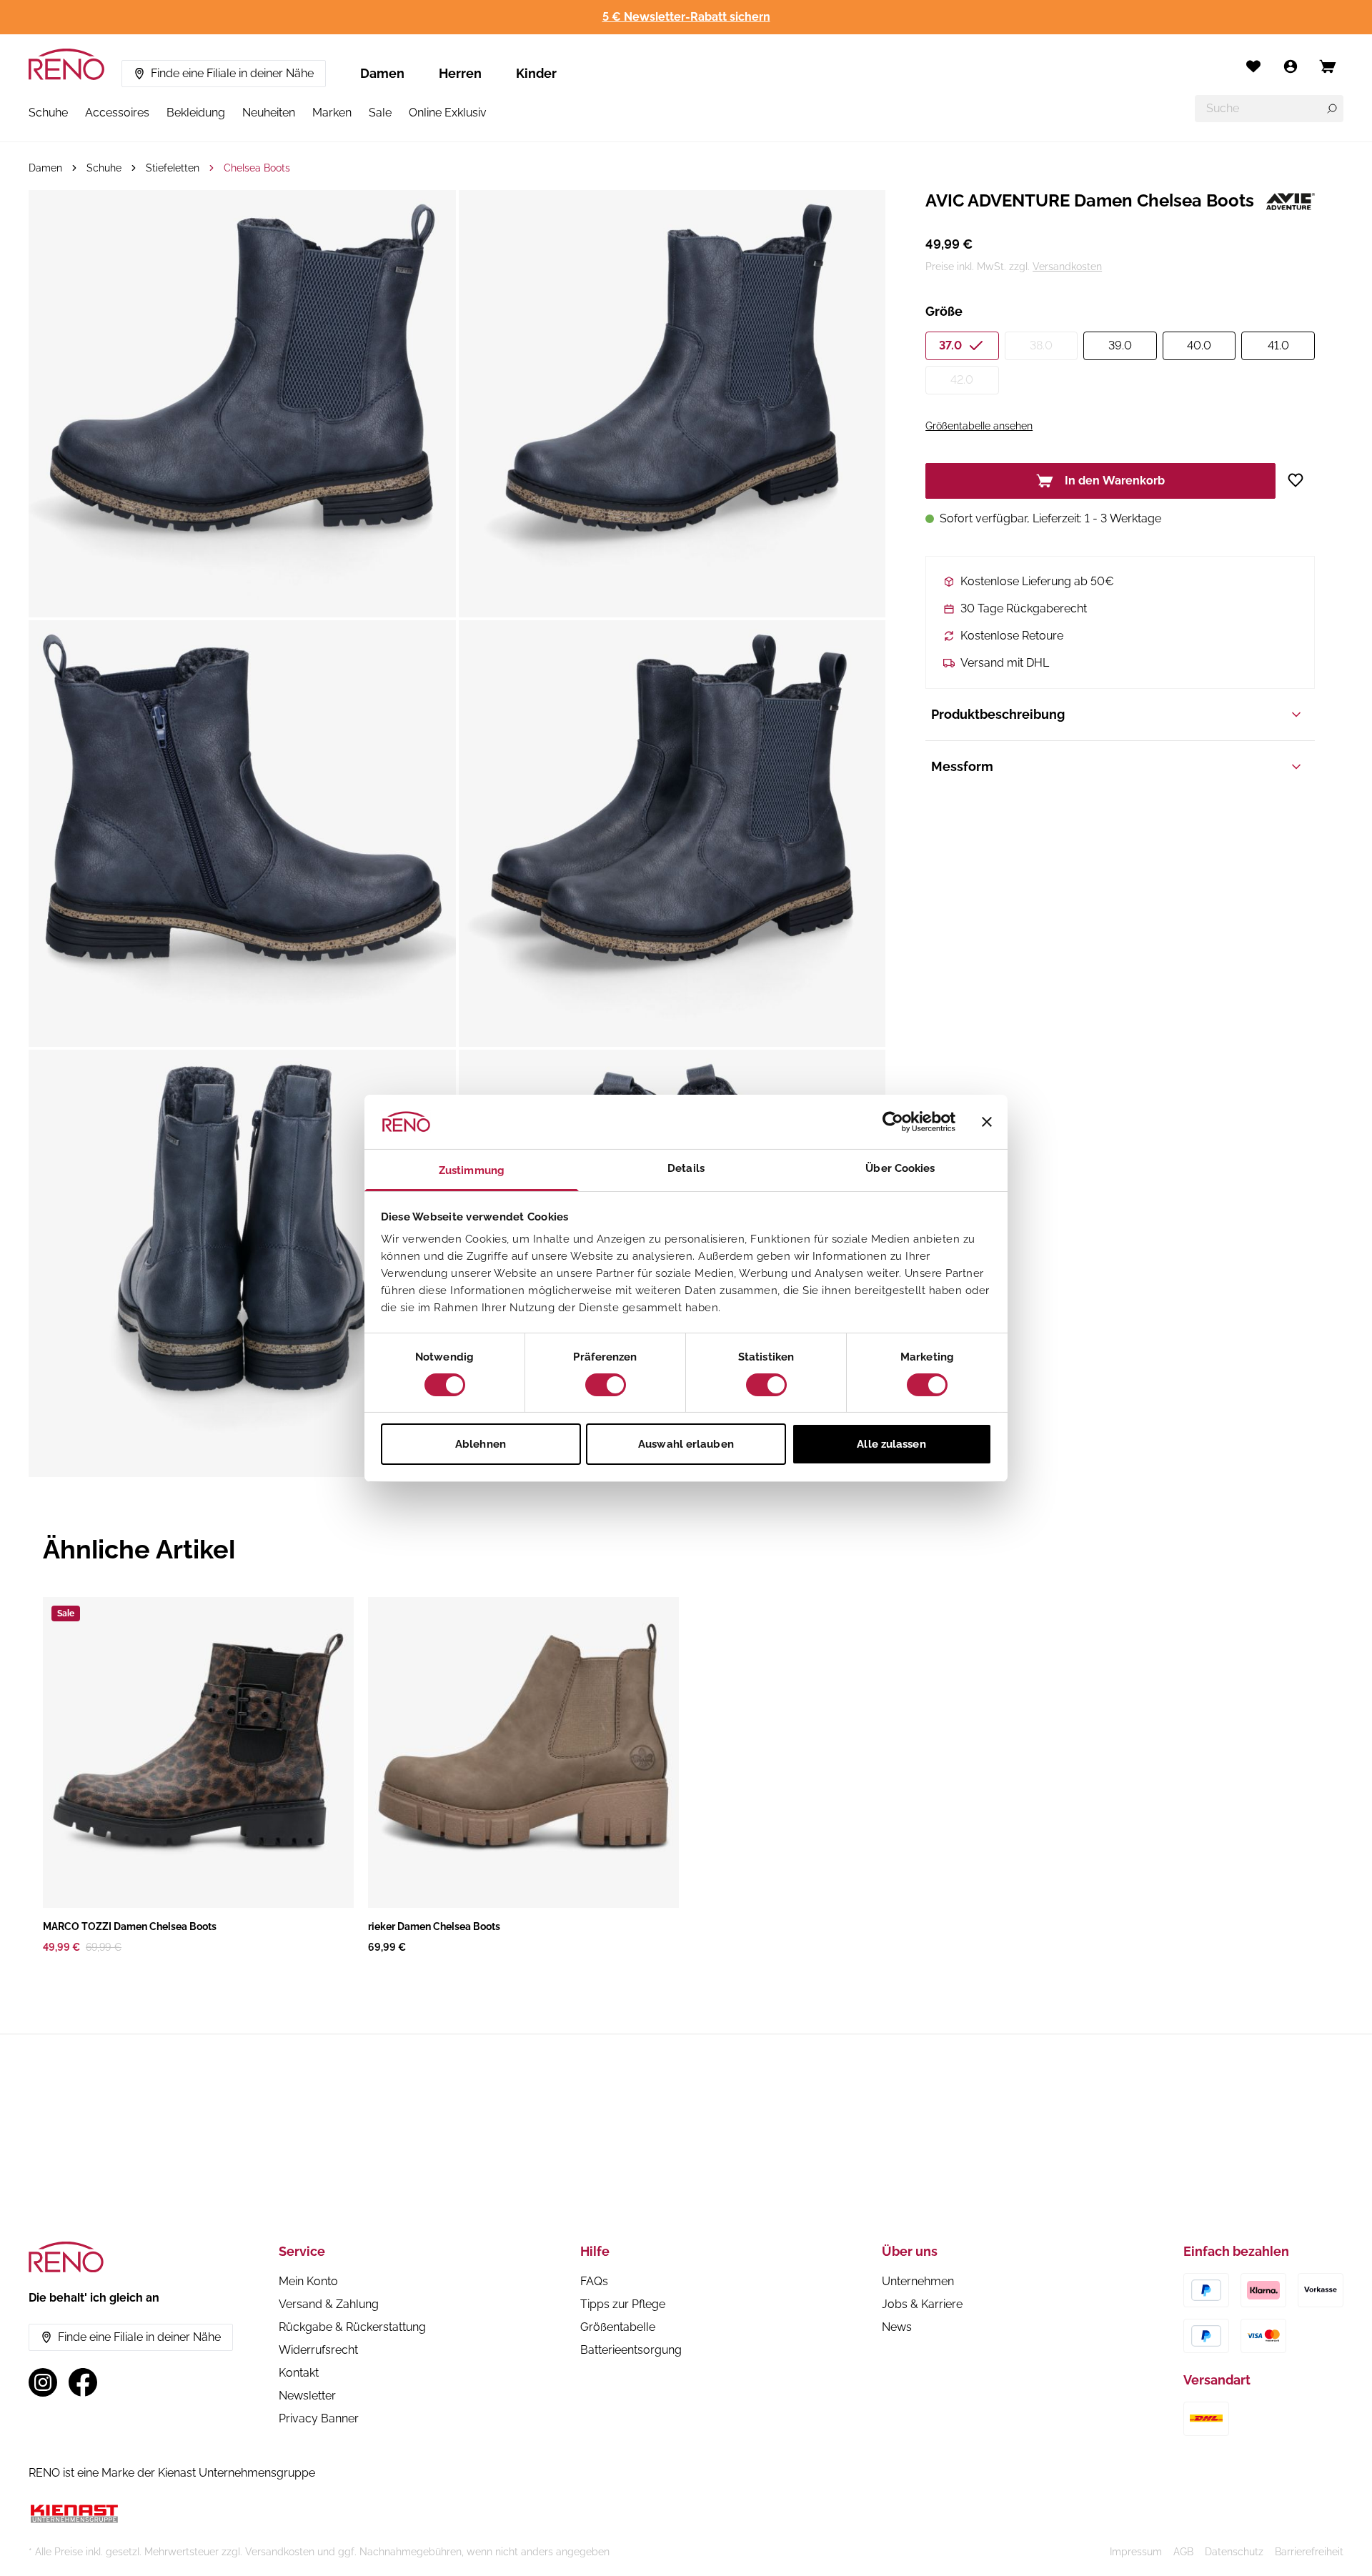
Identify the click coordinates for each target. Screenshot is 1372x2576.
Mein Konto (308, 2281)
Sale (380, 113)
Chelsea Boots (257, 168)
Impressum (1136, 2552)
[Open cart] (1328, 66)
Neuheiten (269, 113)
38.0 (1041, 345)
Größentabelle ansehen (979, 426)
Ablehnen (481, 1444)
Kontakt (299, 2373)
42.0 (962, 380)
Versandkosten (1067, 267)
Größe (944, 311)
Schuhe (48, 113)
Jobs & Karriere (922, 2304)
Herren (460, 73)
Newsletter (307, 2396)
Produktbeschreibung (998, 714)
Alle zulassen (891, 1444)
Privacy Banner (319, 2418)
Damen (382, 73)
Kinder (536, 73)
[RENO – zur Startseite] (66, 64)
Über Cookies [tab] (900, 1168)
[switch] (606, 1385)
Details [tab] (686, 1168)
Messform (962, 766)
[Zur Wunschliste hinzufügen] (1301, 480)
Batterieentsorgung (631, 2350)
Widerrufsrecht (318, 2350)
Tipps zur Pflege (623, 2304)
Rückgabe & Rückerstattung (352, 2327)
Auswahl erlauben (686, 1444)
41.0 (1278, 345)
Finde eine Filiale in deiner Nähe (232, 73)
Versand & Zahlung (329, 2304)
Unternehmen (918, 2281)
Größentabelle (618, 2327)
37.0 (950, 345)
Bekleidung (196, 113)
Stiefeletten (173, 168)
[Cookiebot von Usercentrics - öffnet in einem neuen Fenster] (893, 1122)
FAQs (594, 2281)
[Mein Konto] (1291, 66)
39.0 (1120, 345)
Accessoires (117, 113)
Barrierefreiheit (1309, 2552)
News (897, 2327)
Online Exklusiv (448, 113)
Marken (332, 113)
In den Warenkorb (1115, 481)
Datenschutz (1234, 2552)
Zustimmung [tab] (472, 1170)
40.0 (1199, 345)
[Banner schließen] (987, 1122)
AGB (1183, 2552)
